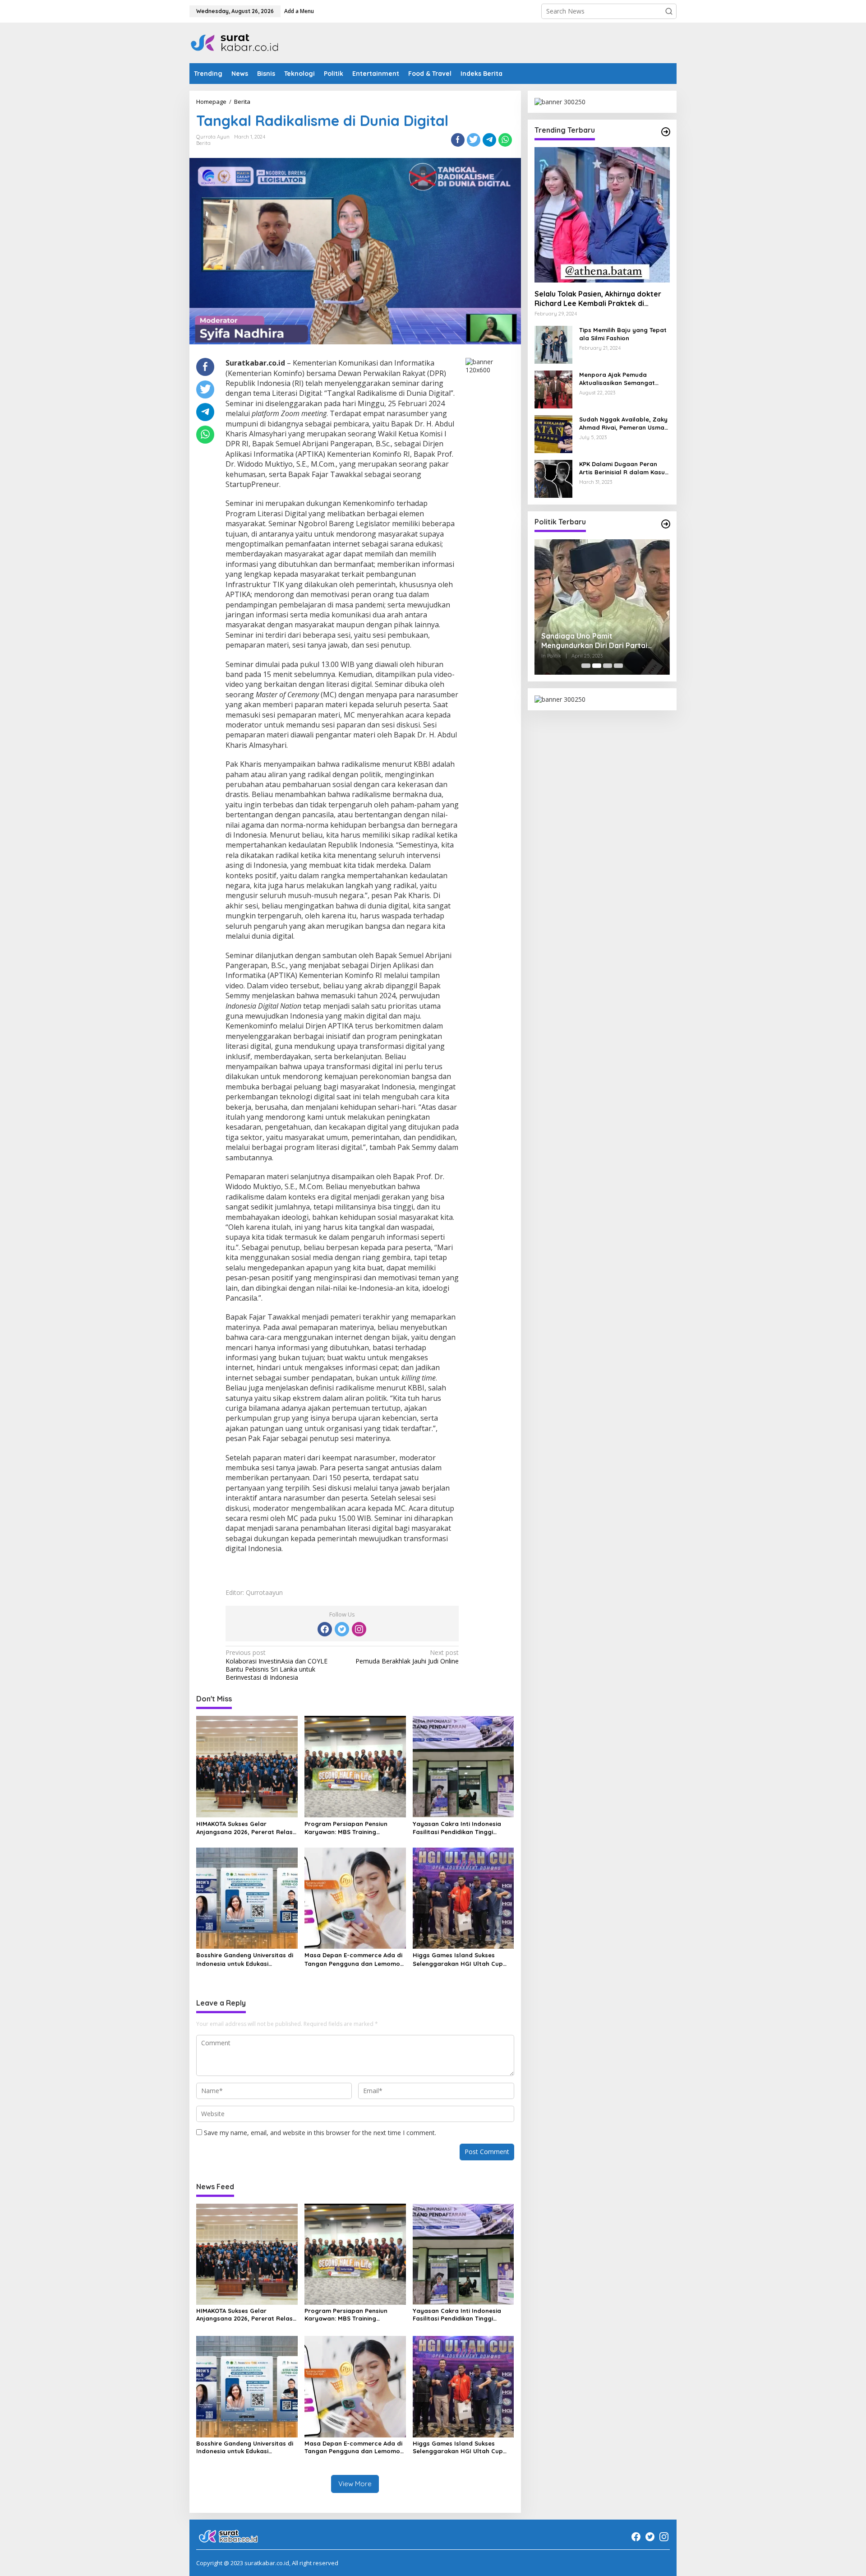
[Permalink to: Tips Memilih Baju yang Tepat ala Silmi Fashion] (553, 344)
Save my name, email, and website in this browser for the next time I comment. (320, 2133)
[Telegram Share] (489, 140)
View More (355, 2484)
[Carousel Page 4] (618, 666)
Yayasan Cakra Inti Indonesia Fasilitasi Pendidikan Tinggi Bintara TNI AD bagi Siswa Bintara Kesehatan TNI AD (457, 1828)
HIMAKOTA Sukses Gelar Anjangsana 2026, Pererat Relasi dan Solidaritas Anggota (245, 1828)
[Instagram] (359, 1629)
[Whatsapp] (505, 140)
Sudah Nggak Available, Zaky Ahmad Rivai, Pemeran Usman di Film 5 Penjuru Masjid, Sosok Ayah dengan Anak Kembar (624, 424)
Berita (203, 143)
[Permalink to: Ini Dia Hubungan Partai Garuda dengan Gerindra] (602, 607)
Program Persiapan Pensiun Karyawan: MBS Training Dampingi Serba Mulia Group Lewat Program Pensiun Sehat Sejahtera (350, 1828)
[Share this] (458, 140)
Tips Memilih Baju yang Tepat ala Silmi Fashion (623, 334)
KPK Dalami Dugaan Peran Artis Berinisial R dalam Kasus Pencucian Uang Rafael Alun (624, 469)
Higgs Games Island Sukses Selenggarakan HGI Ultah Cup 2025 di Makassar (458, 1959)
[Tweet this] (474, 140)
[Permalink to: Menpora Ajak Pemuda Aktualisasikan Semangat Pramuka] (553, 389)
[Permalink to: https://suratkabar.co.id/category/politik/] (666, 524)
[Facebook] (325, 1629)
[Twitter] (342, 1629)
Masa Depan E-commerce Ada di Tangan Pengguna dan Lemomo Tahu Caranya (353, 1959)
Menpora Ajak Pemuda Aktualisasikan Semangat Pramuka (617, 379)
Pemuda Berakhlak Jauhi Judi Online (407, 1657)
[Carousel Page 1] (586, 666)
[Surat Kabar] (235, 42)
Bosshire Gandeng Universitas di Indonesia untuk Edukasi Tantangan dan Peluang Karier (245, 1959)
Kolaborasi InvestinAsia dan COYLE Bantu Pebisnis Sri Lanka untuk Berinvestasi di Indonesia (276, 1665)
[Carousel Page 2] (597, 666)
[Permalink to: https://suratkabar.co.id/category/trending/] (666, 132)
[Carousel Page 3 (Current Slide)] (608, 666)
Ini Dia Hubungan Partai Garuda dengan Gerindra (596, 641)
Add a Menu (299, 11)
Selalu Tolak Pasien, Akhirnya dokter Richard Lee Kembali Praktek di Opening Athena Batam (598, 299)
